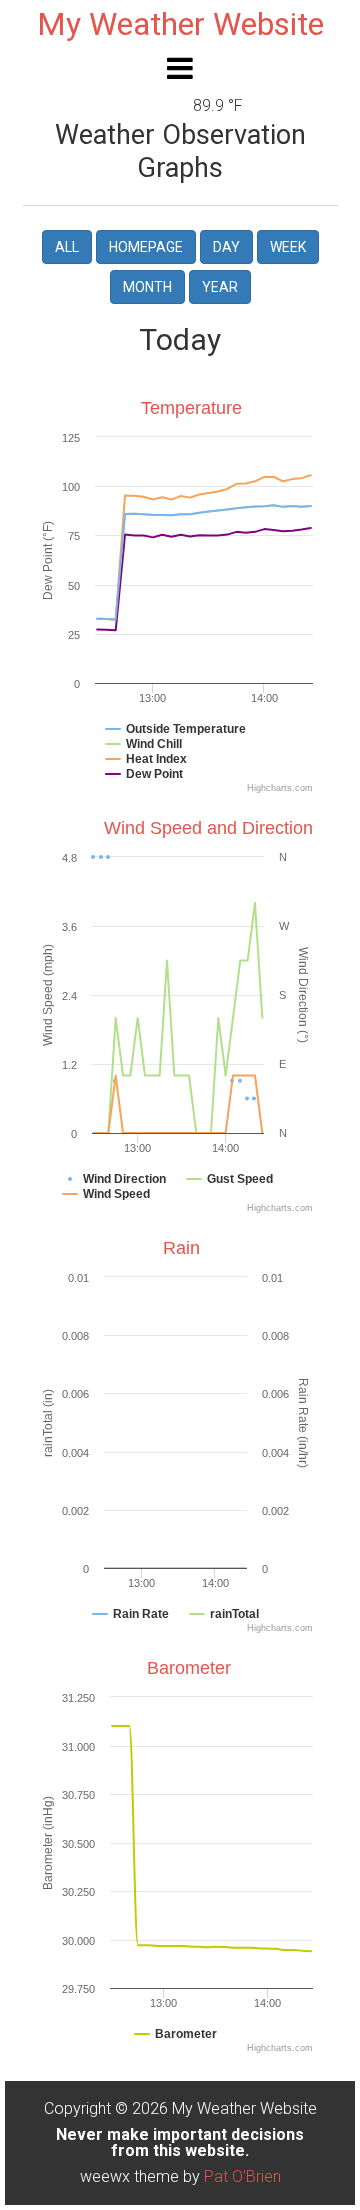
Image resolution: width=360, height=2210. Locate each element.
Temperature (191, 408)
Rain (181, 1248)
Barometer (189, 1668)
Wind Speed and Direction (208, 828)
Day (226, 247)
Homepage (146, 247)
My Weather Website (180, 24)
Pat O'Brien (242, 2176)
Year (220, 287)
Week (288, 247)
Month (147, 287)
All (67, 247)
